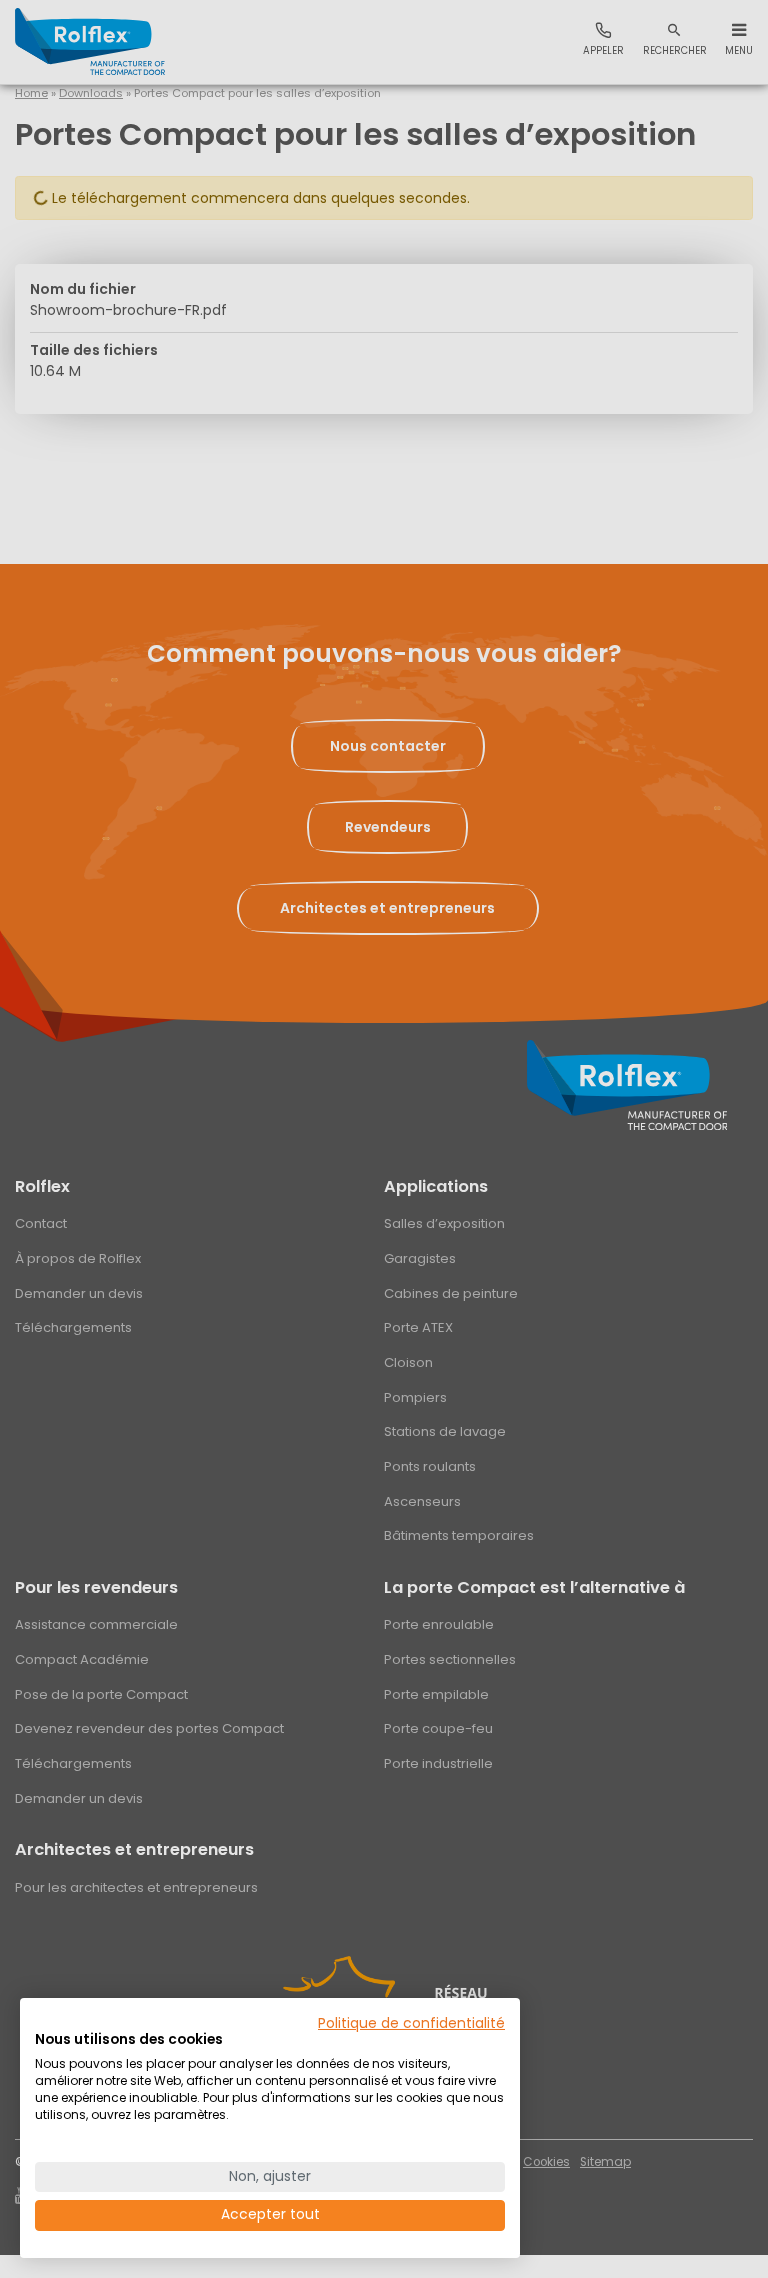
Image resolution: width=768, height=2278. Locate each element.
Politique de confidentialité (411, 2023)
